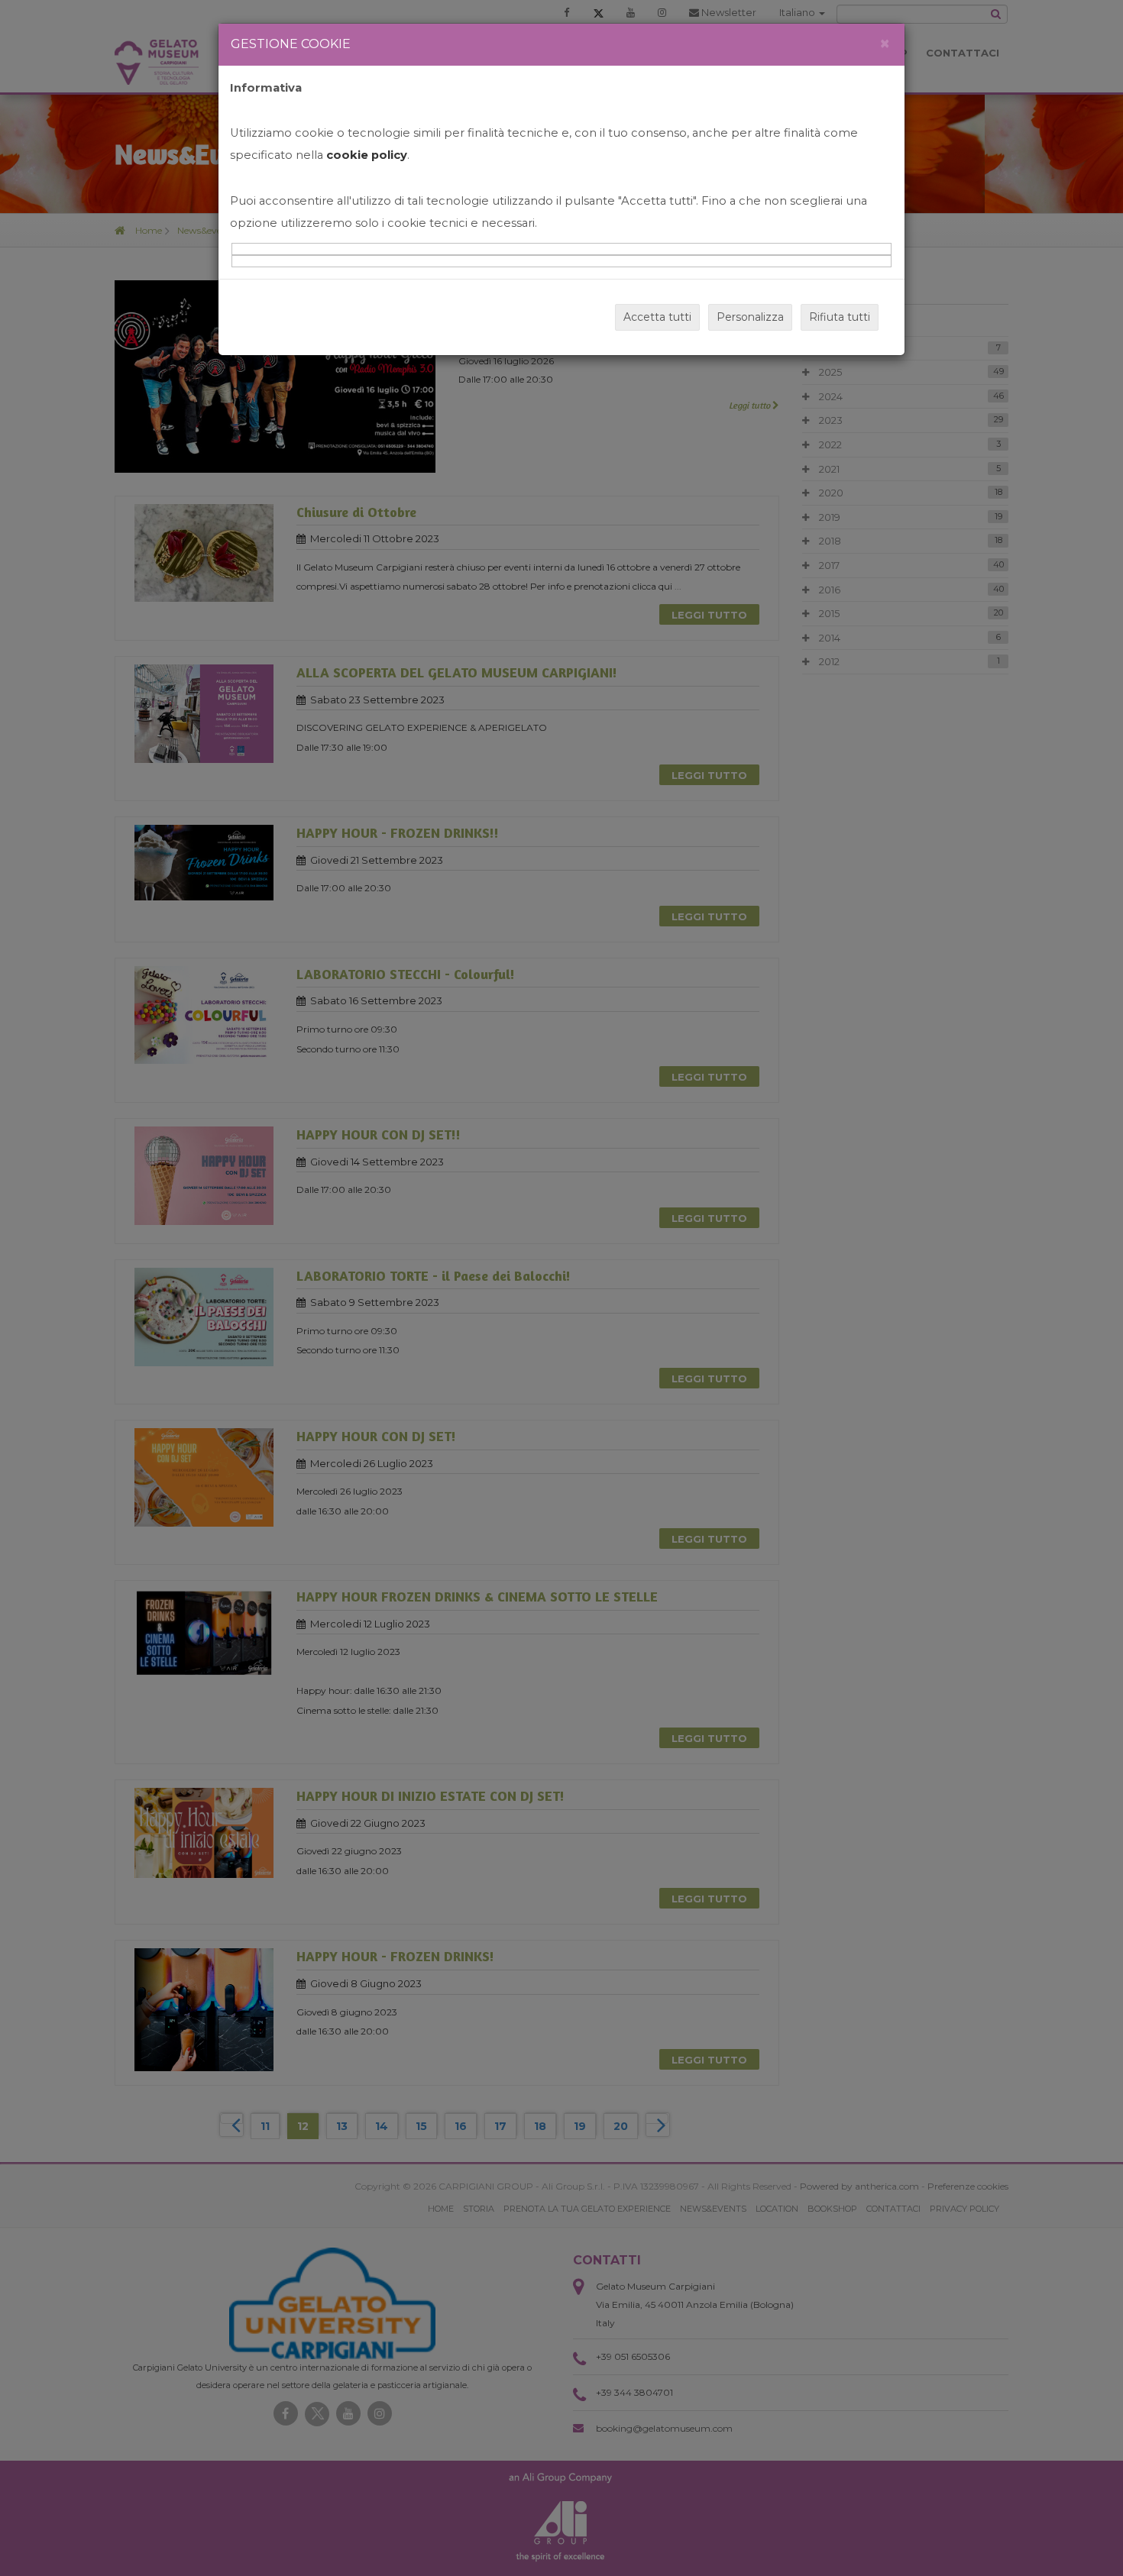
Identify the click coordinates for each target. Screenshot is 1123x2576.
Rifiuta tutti (840, 317)
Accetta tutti (657, 317)
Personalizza (750, 317)
